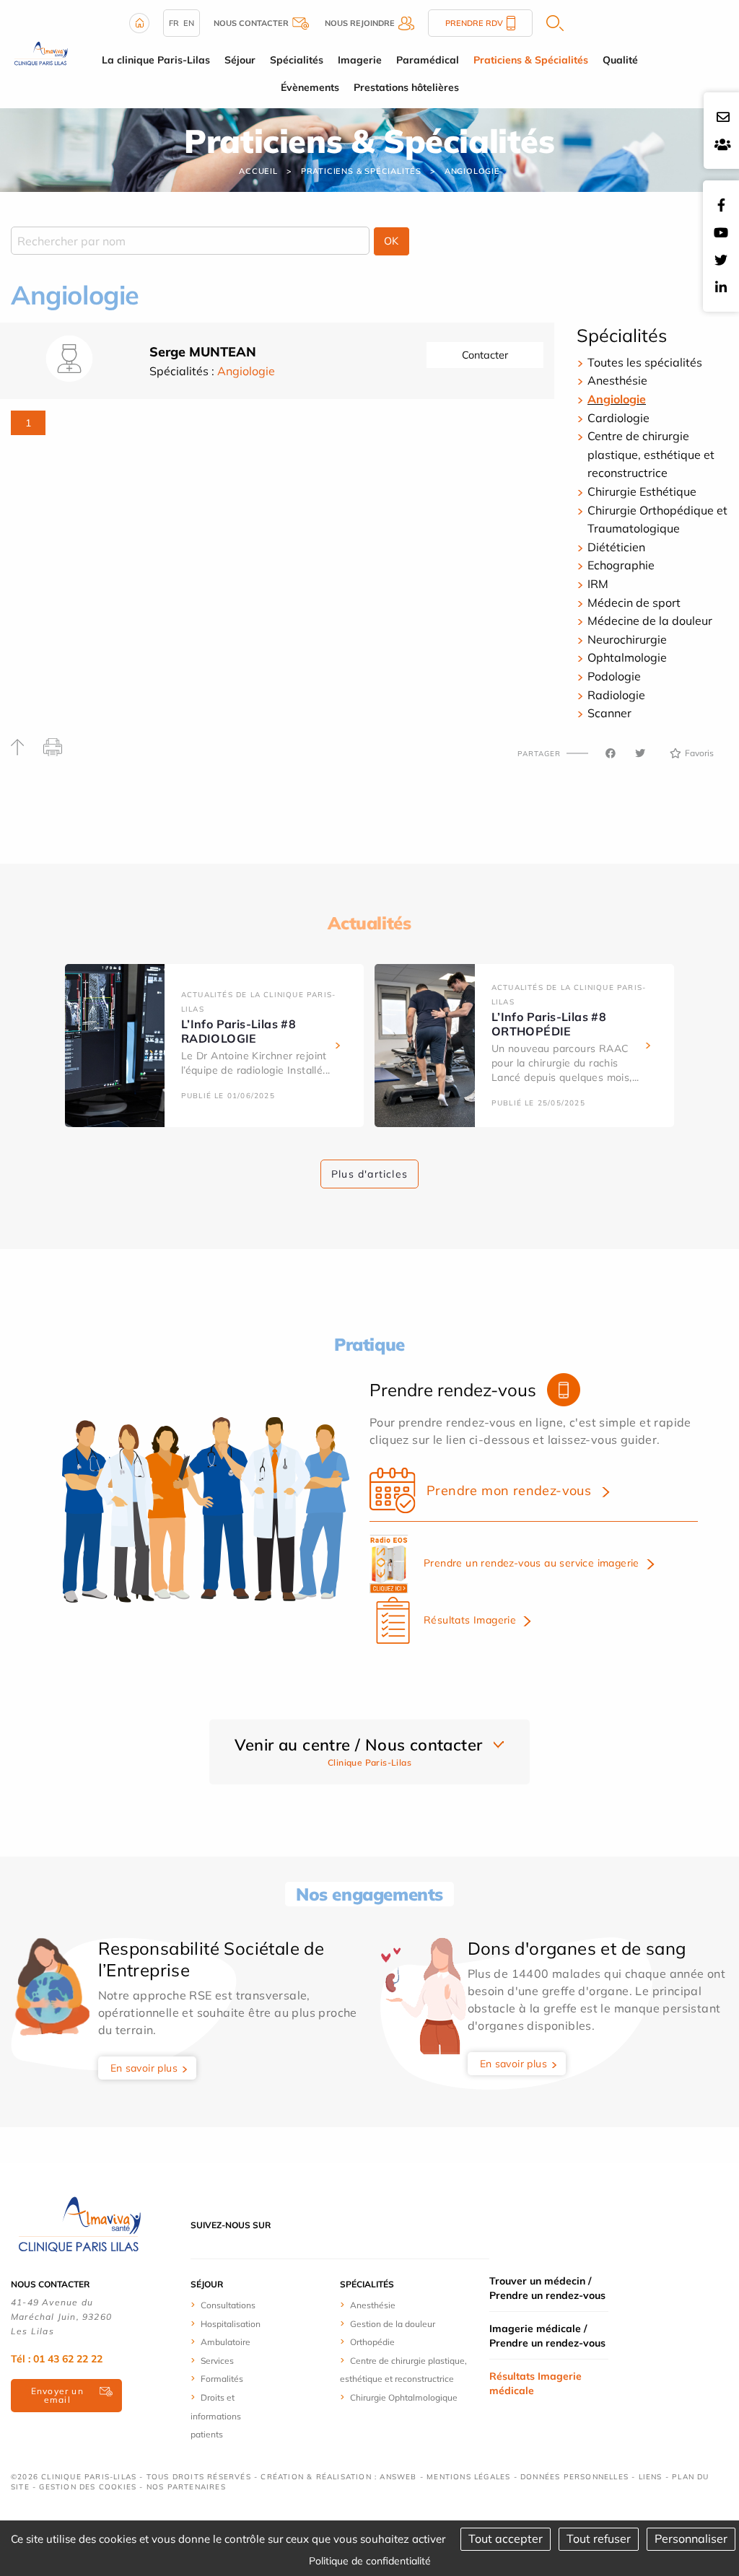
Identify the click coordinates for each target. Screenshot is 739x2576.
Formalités (222, 2379)
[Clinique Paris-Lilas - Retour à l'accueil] (79, 2224)
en (189, 23)
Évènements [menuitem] (310, 87)
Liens (651, 2477)
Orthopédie (372, 2342)
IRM (598, 584)
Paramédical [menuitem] (428, 60)
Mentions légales (468, 2477)
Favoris (699, 753)
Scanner (609, 713)
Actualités (369, 923)
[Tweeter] (640, 753)
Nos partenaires (186, 2487)
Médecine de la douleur (650, 621)
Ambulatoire (226, 2342)
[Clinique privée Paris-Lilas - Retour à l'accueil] (41, 53)
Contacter (485, 355)
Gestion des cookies (88, 2487)
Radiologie (616, 695)
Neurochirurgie (627, 639)
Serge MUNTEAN (203, 352)
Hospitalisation (231, 2324)
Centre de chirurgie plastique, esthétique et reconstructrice (651, 454)
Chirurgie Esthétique (642, 491)
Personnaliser (691, 2538)
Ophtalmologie (627, 657)
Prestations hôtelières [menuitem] (406, 87)
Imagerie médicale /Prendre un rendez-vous (547, 2336)
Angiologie (472, 171)
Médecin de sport (634, 603)
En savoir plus (144, 2068)
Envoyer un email (57, 2395)
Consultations (228, 2305)
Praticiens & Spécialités (361, 171)
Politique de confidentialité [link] (370, 2561)
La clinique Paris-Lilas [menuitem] (156, 60)
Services (217, 2361)
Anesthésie (617, 380)
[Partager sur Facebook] (611, 753)
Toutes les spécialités (645, 362)
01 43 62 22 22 (68, 2359)
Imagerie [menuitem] (360, 60)
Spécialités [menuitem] (297, 60)
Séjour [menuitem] (240, 60)
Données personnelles (574, 2477)
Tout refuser (599, 2538)
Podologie (614, 676)
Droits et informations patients (216, 2416)
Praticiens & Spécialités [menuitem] (531, 60)
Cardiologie (618, 418)
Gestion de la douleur (393, 2324)
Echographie (621, 565)
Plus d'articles (369, 1174)
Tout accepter (506, 2538)
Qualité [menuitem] (620, 60)
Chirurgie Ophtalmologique (404, 2397)
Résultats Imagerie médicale (535, 2383)
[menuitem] (231, 2305)
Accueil (258, 171)
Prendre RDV (474, 23)
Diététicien (616, 547)
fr (174, 23)
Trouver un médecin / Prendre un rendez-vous (547, 2288)
